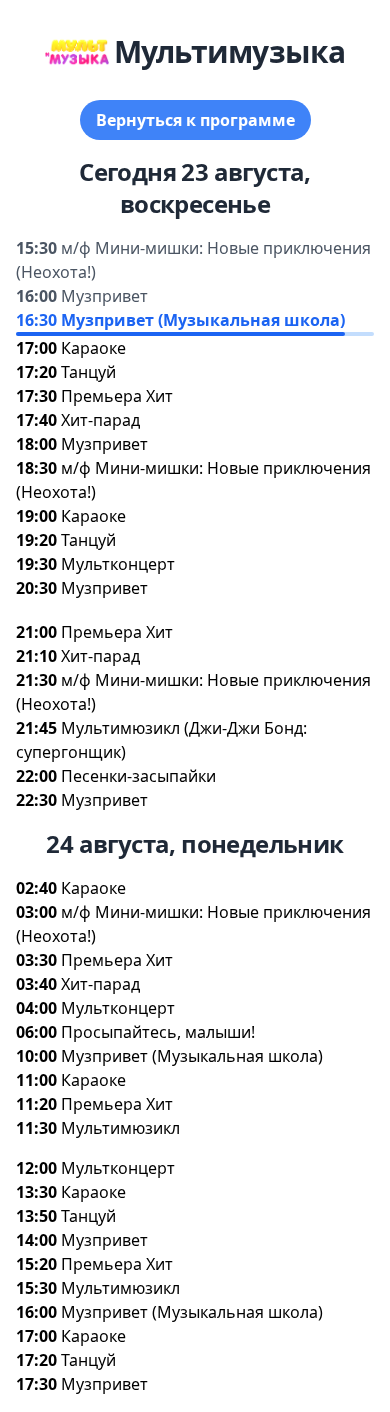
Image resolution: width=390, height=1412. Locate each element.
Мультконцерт (118, 564)
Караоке (93, 348)
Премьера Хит (117, 396)
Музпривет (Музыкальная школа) (203, 320)
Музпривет (104, 296)
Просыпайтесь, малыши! (158, 1032)
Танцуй (88, 372)
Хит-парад (100, 420)
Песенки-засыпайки (138, 776)
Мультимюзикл (120, 1128)
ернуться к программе (195, 120)
